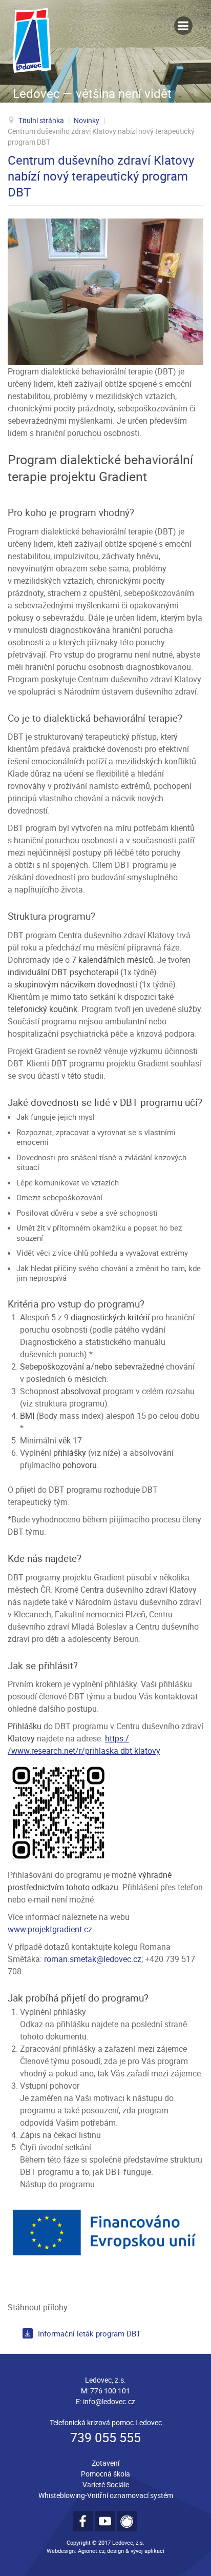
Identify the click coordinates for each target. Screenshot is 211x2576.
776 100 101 (110, 2391)
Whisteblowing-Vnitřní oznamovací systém (106, 2495)
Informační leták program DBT (89, 2333)
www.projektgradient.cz (50, 1929)
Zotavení (105, 2463)
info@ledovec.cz (109, 2401)
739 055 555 (105, 2437)
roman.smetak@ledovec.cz (93, 1959)
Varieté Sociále (106, 2484)
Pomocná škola (105, 2474)
